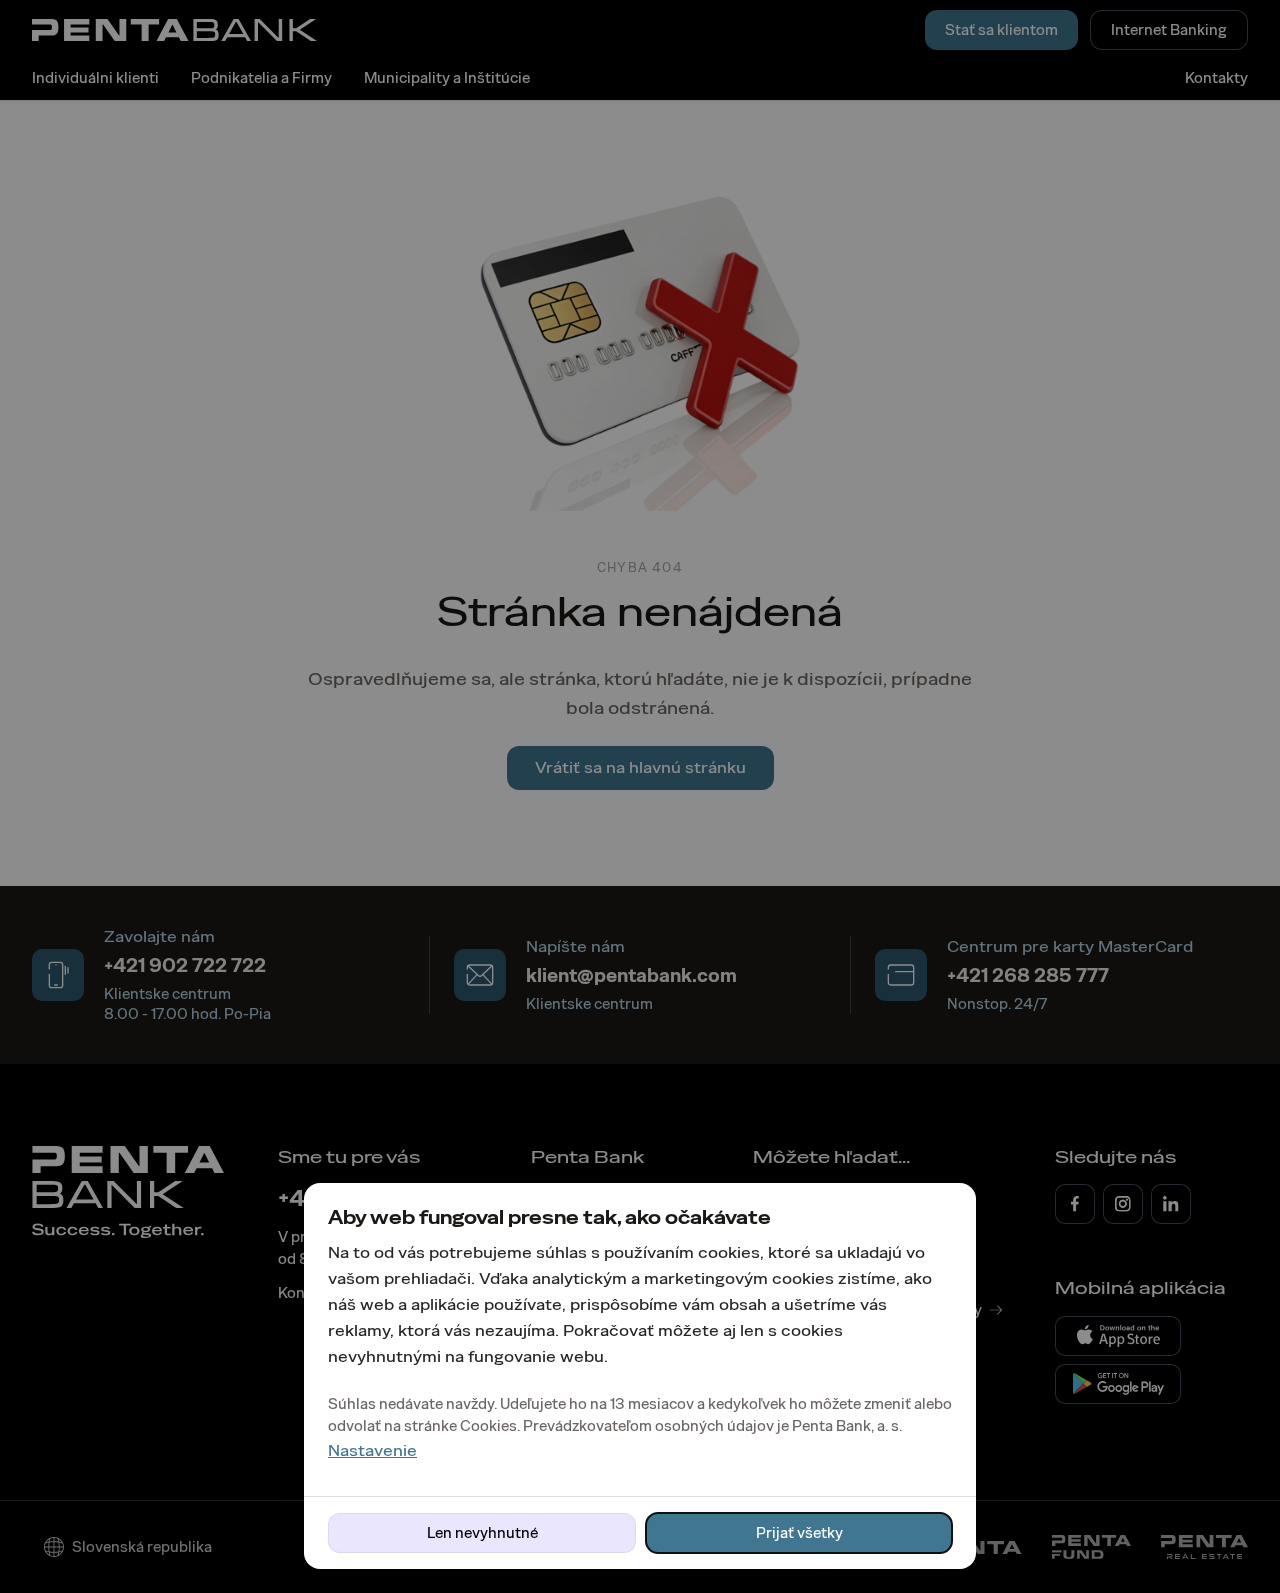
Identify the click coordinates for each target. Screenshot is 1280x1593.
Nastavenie (372, 1450)
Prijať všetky (799, 1533)
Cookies (488, 1426)
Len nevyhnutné (482, 1533)
